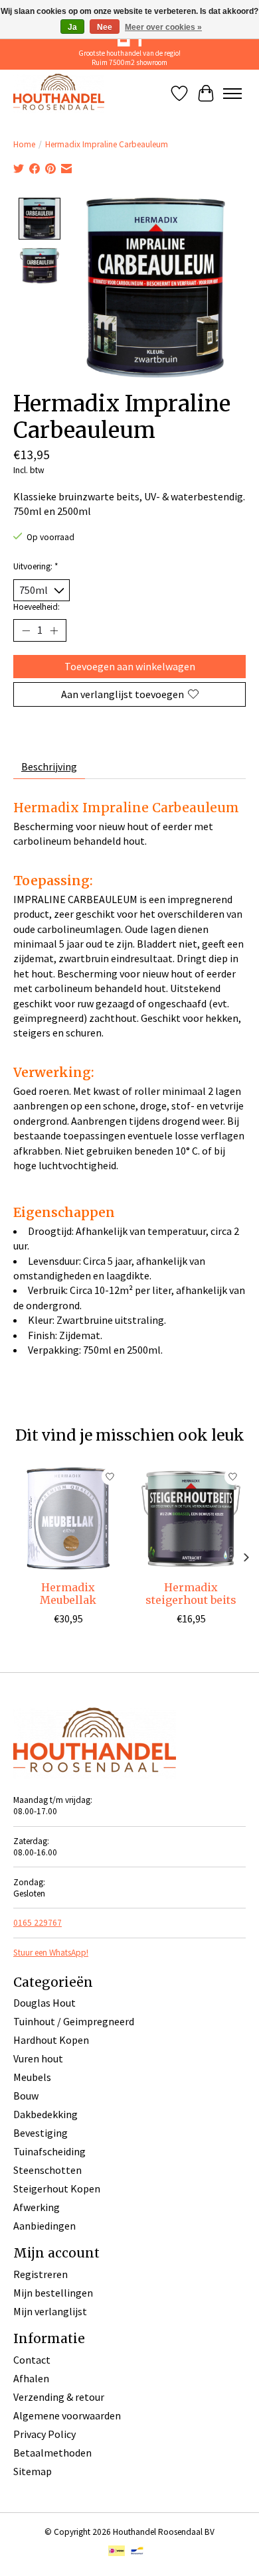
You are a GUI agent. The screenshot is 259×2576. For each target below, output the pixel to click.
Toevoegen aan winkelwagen (130, 666)
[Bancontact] (137, 2552)
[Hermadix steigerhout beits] (191, 1519)
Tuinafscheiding (49, 2151)
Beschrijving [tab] (49, 766)
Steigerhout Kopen (57, 2188)
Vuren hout (38, 2058)
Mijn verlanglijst (50, 2311)
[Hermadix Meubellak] (68, 1519)
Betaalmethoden (52, 2453)
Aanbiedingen (44, 2226)
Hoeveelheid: (37, 607)
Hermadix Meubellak (68, 1594)
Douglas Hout (44, 2003)
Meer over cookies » (163, 27)
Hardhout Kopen (51, 2040)
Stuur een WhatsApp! (51, 1953)
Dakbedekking (45, 2114)
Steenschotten (47, 2170)
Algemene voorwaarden (67, 2415)
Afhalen (31, 2378)
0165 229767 (38, 1923)
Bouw (26, 2096)
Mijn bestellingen (53, 2293)
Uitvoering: (36, 566)
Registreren (41, 2274)
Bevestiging (41, 2133)
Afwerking (37, 2207)
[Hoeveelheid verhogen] (54, 630)
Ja (72, 27)
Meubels (32, 2077)
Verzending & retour (59, 2397)
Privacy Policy (44, 2434)
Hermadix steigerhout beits (191, 1594)
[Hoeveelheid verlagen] (26, 630)
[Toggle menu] (232, 94)
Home (24, 144)
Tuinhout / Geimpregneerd (74, 2021)
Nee (105, 27)
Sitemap (33, 2471)
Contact (32, 2360)
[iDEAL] (117, 2552)
